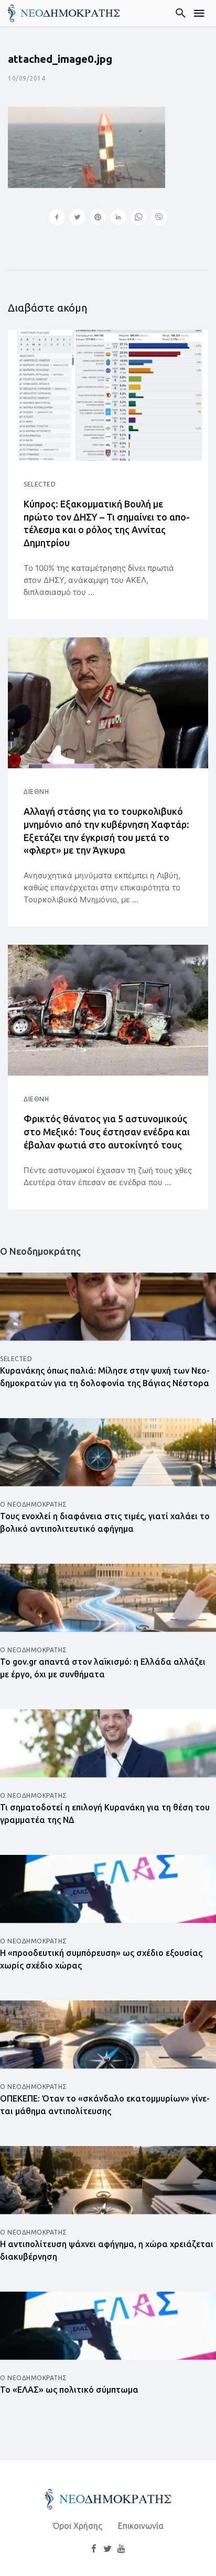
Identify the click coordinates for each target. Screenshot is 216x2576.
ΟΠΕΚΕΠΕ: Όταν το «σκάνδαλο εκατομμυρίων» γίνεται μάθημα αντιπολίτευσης (105, 2105)
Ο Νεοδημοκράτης (34, 1504)
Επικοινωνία (141, 2526)
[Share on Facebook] (57, 218)
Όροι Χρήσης (78, 2526)
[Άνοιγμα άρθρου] (108, 395)
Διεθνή (36, 792)
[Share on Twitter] (77, 218)
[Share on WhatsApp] (139, 218)
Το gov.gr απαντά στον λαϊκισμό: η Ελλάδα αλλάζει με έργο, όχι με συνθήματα (103, 1668)
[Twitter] (107, 2548)
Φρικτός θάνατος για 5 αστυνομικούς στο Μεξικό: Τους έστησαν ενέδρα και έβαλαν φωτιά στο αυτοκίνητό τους (107, 1132)
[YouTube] (122, 2548)
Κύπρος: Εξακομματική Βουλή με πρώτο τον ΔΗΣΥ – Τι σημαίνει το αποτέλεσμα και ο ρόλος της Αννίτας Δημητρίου (107, 523)
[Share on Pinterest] (98, 218)
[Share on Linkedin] (118, 218)
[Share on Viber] (159, 218)
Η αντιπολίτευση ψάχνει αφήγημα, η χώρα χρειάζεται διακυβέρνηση (107, 2250)
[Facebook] (94, 2548)
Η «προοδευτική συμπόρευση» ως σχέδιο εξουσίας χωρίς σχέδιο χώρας (101, 1959)
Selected (40, 484)
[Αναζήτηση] (181, 13)
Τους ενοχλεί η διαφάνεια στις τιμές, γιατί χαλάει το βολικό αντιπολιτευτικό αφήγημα (105, 1522)
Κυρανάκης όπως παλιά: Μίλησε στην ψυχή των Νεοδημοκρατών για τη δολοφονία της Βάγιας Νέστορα (105, 1377)
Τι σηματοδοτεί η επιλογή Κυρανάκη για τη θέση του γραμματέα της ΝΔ (105, 1814)
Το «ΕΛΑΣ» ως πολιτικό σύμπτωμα (69, 2390)
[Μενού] (199, 13)
